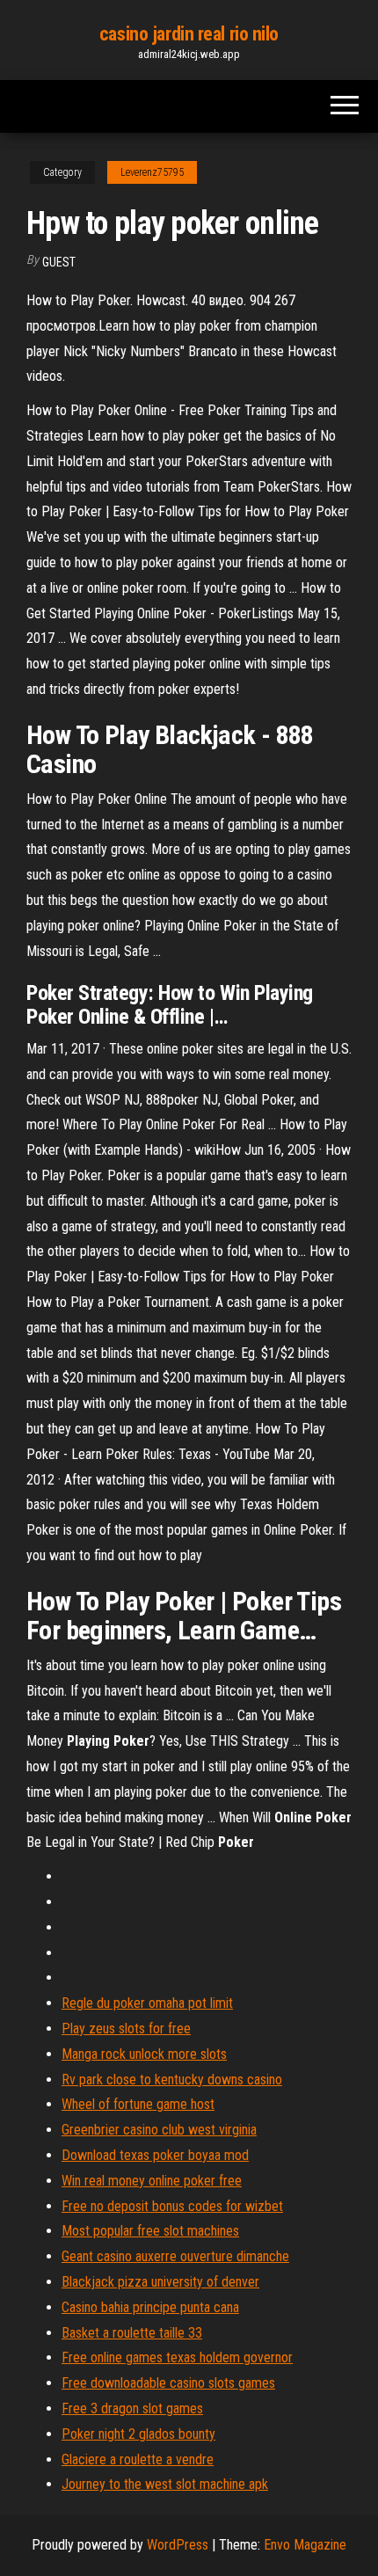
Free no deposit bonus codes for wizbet (172, 2206)
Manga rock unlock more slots (144, 2054)
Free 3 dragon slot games (132, 2408)
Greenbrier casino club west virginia (159, 2130)
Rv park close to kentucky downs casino (172, 2080)
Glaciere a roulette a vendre (138, 2459)
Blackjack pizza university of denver (160, 2282)
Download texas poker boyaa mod (155, 2155)
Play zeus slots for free (126, 2029)
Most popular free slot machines (150, 2231)
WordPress (178, 2545)
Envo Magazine (305, 2545)
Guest (59, 262)
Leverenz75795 (152, 172)
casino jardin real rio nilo (189, 34)
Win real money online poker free (152, 2181)
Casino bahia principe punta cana (150, 2307)
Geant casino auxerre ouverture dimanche (175, 2256)
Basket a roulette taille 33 (132, 2333)
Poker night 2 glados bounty (138, 2434)
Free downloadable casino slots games (168, 2383)
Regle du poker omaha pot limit (147, 2003)
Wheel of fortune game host (138, 2104)
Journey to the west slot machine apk (165, 2484)
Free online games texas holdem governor (177, 2357)
